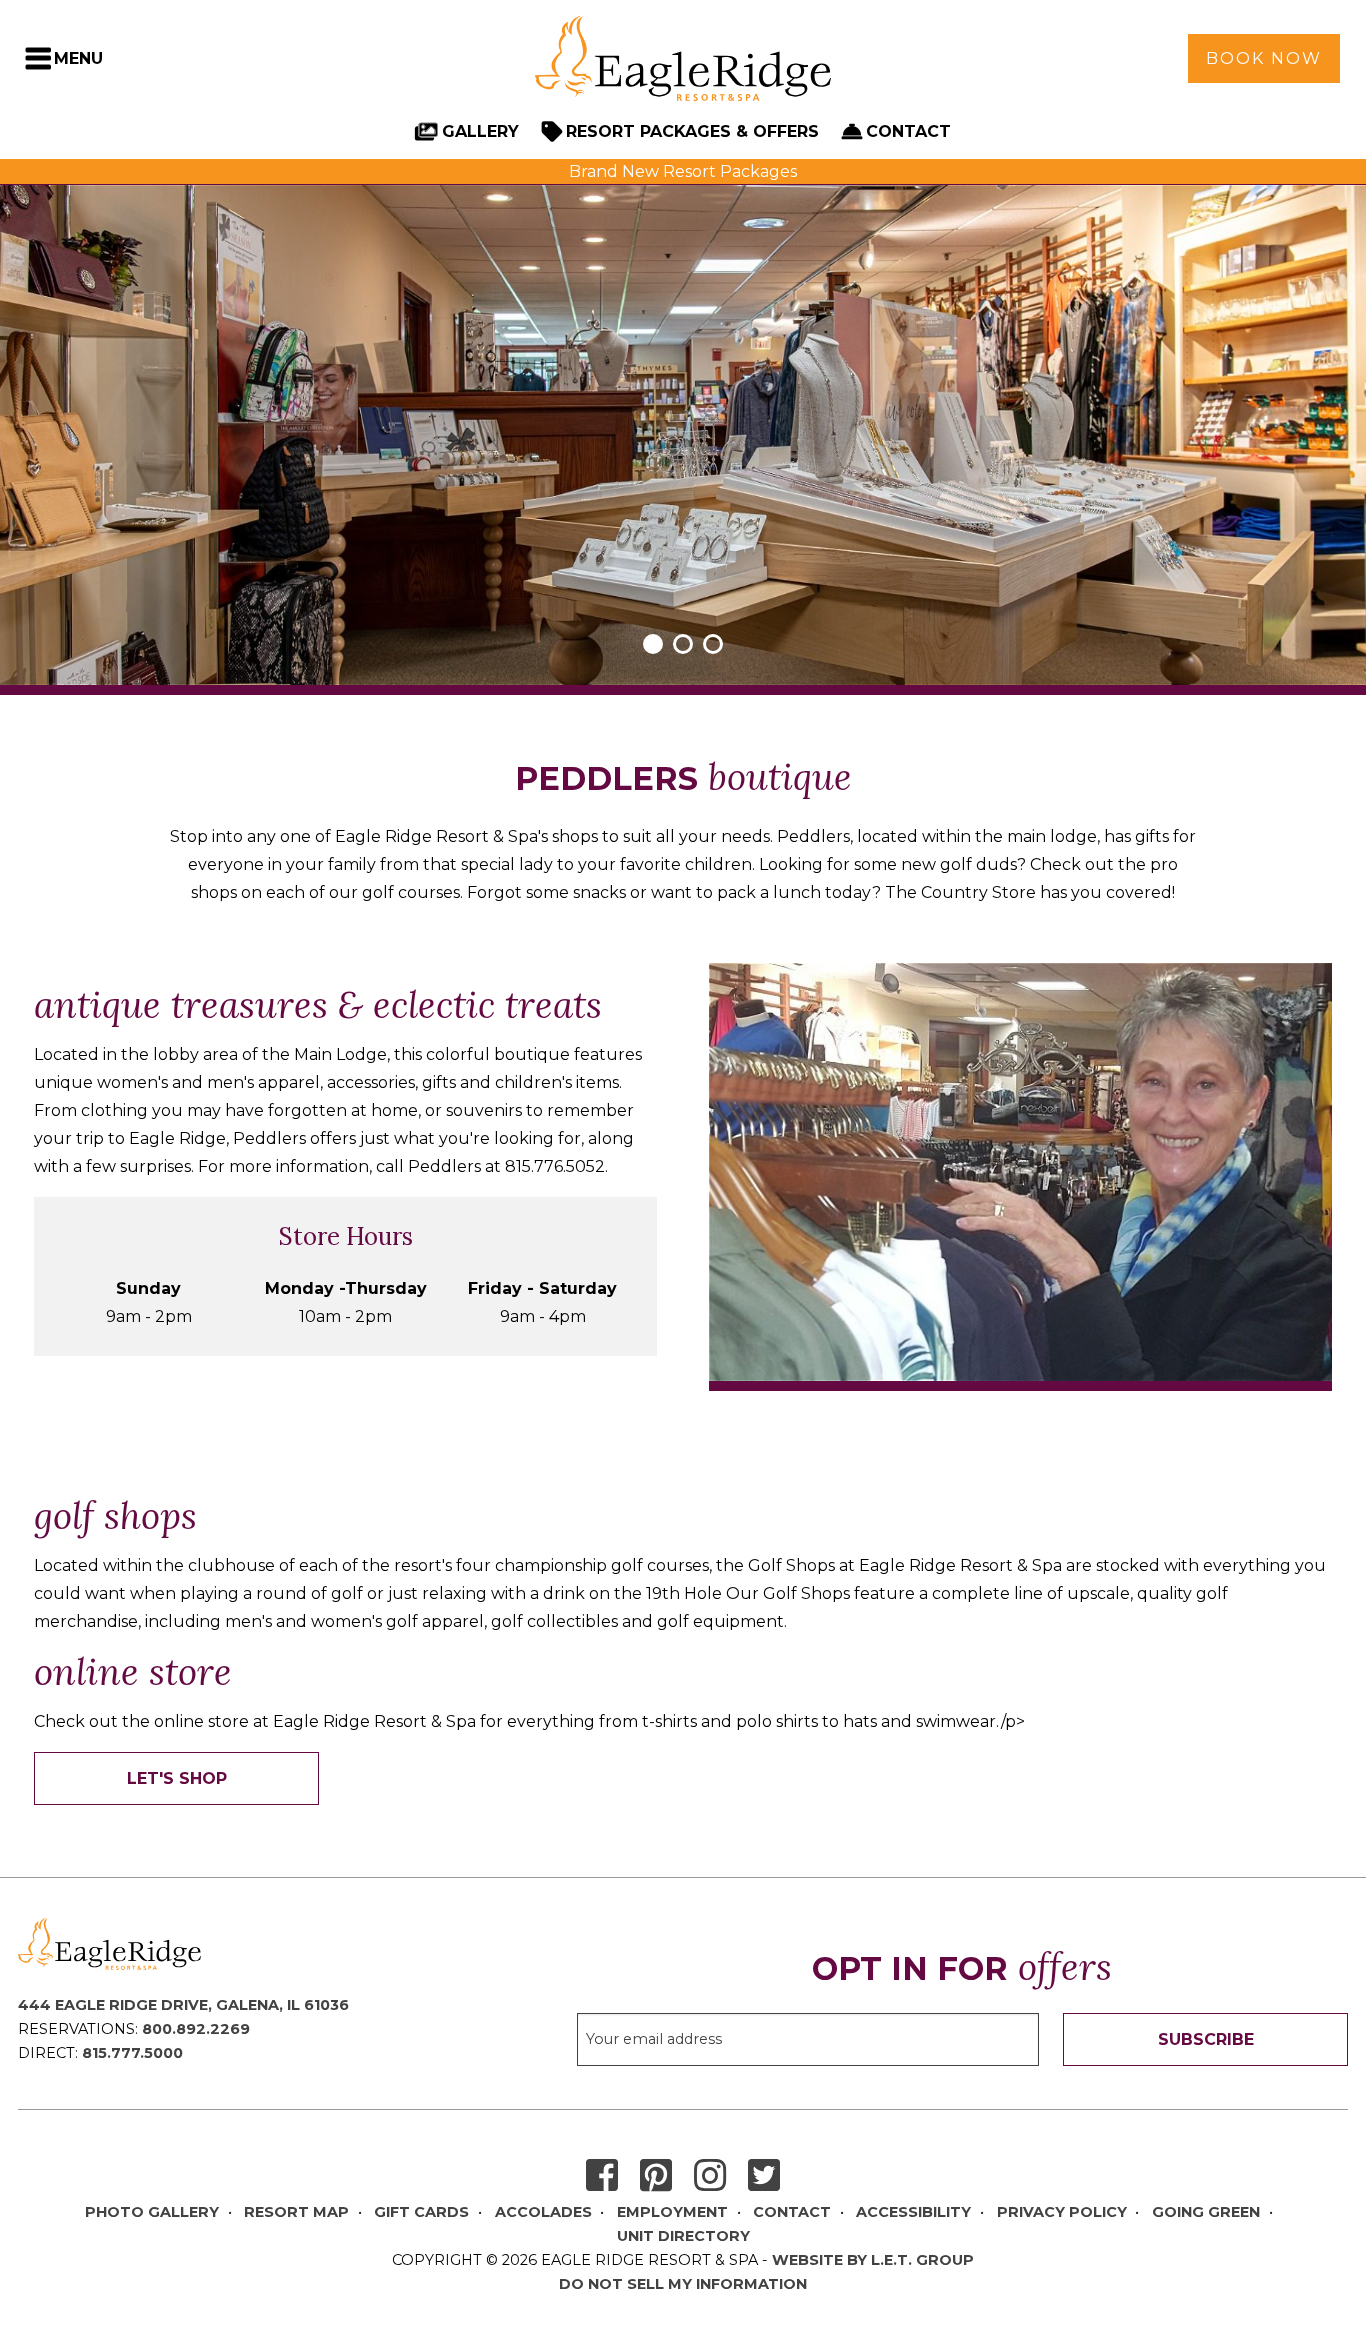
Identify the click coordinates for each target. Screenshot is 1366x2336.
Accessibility (913, 2212)
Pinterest (656, 2176)
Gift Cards (421, 2212)
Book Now (1264, 58)
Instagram (710, 2176)
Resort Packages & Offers (692, 131)
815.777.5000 (132, 2053)
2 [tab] (683, 644)
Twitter (764, 2176)
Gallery (480, 131)
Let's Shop (177, 1778)
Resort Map (296, 2212)
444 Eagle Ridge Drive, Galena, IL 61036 (183, 2005)
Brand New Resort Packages (683, 171)
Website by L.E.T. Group (873, 2260)
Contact (908, 131)
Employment (672, 2212)
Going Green (1206, 2212)
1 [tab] (653, 644)
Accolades (543, 2212)
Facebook (602, 2176)
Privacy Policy (1062, 2212)
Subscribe (1206, 2039)
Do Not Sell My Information (683, 2284)
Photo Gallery (152, 2212)
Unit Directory (683, 2236)
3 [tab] (713, 644)
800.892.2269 (196, 2029)
